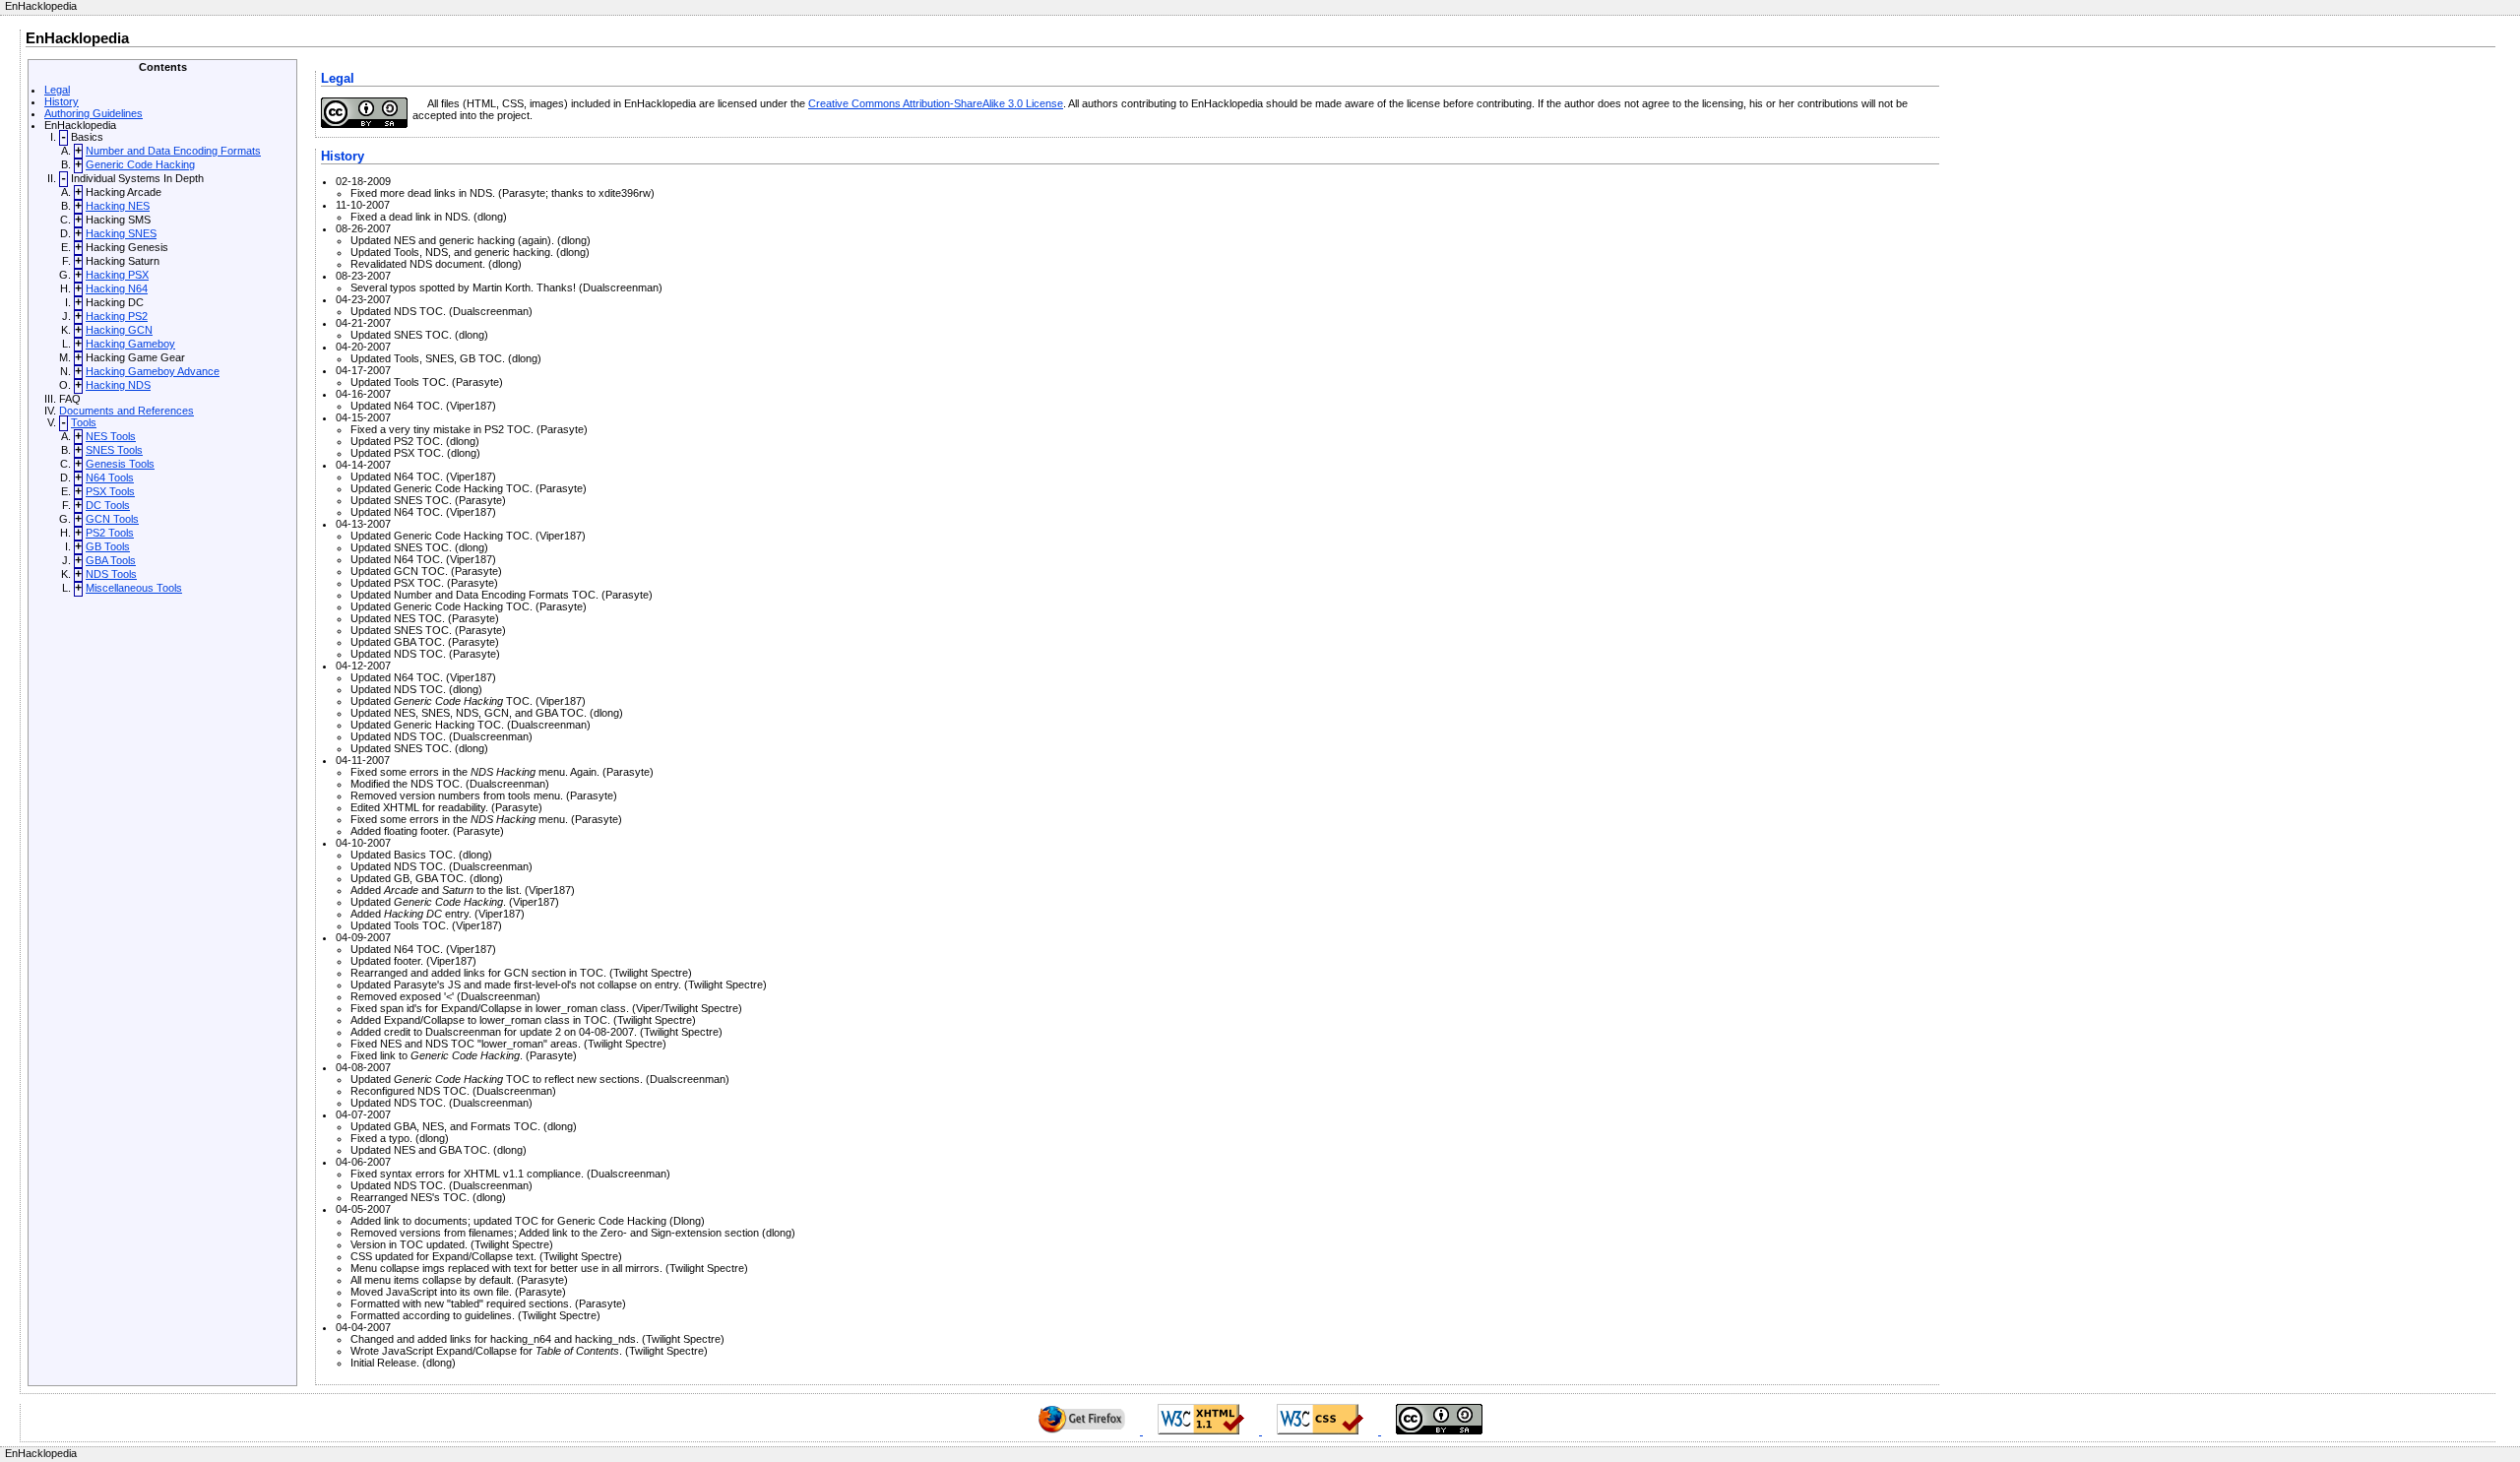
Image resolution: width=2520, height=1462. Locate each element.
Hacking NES (118, 206)
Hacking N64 (117, 288)
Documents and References (126, 411)
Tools (84, 422)
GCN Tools (112, 519)
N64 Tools (110, 477)
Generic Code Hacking (140, 164)
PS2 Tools (110, 533)
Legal (57, 90)
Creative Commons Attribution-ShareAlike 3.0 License (936, 103)
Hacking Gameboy (130, 344)
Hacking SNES (121, 233)
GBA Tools (111, 560)
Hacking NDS (118, 385)
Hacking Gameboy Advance (153, 371)
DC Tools (108, 505)
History (62, 101)
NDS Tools (111, 574)
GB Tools (108, 546)
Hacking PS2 (117, 316)
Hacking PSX (117, 275)
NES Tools (111, 436)
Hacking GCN (119, 330)
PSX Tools (110, 491)
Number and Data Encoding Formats (173, 151)
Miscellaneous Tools (134, 588)
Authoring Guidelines (94, 113)
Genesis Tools (120, 464)
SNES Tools (114, 450)
